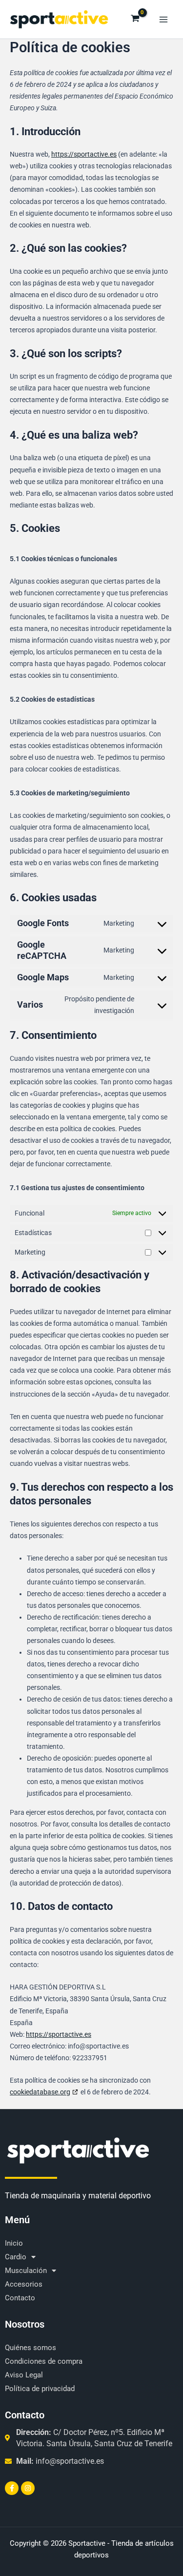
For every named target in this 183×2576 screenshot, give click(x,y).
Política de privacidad (40, 2389)
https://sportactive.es (84, 154)
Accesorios (24, 2284)
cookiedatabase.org (40, 2092)
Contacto (20, 2298)
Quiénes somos (30, 2348)
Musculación (26, 2271)
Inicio (14, 2243)
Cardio (16, 2257)
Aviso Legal (24, 2375)
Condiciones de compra (44, 2361)
